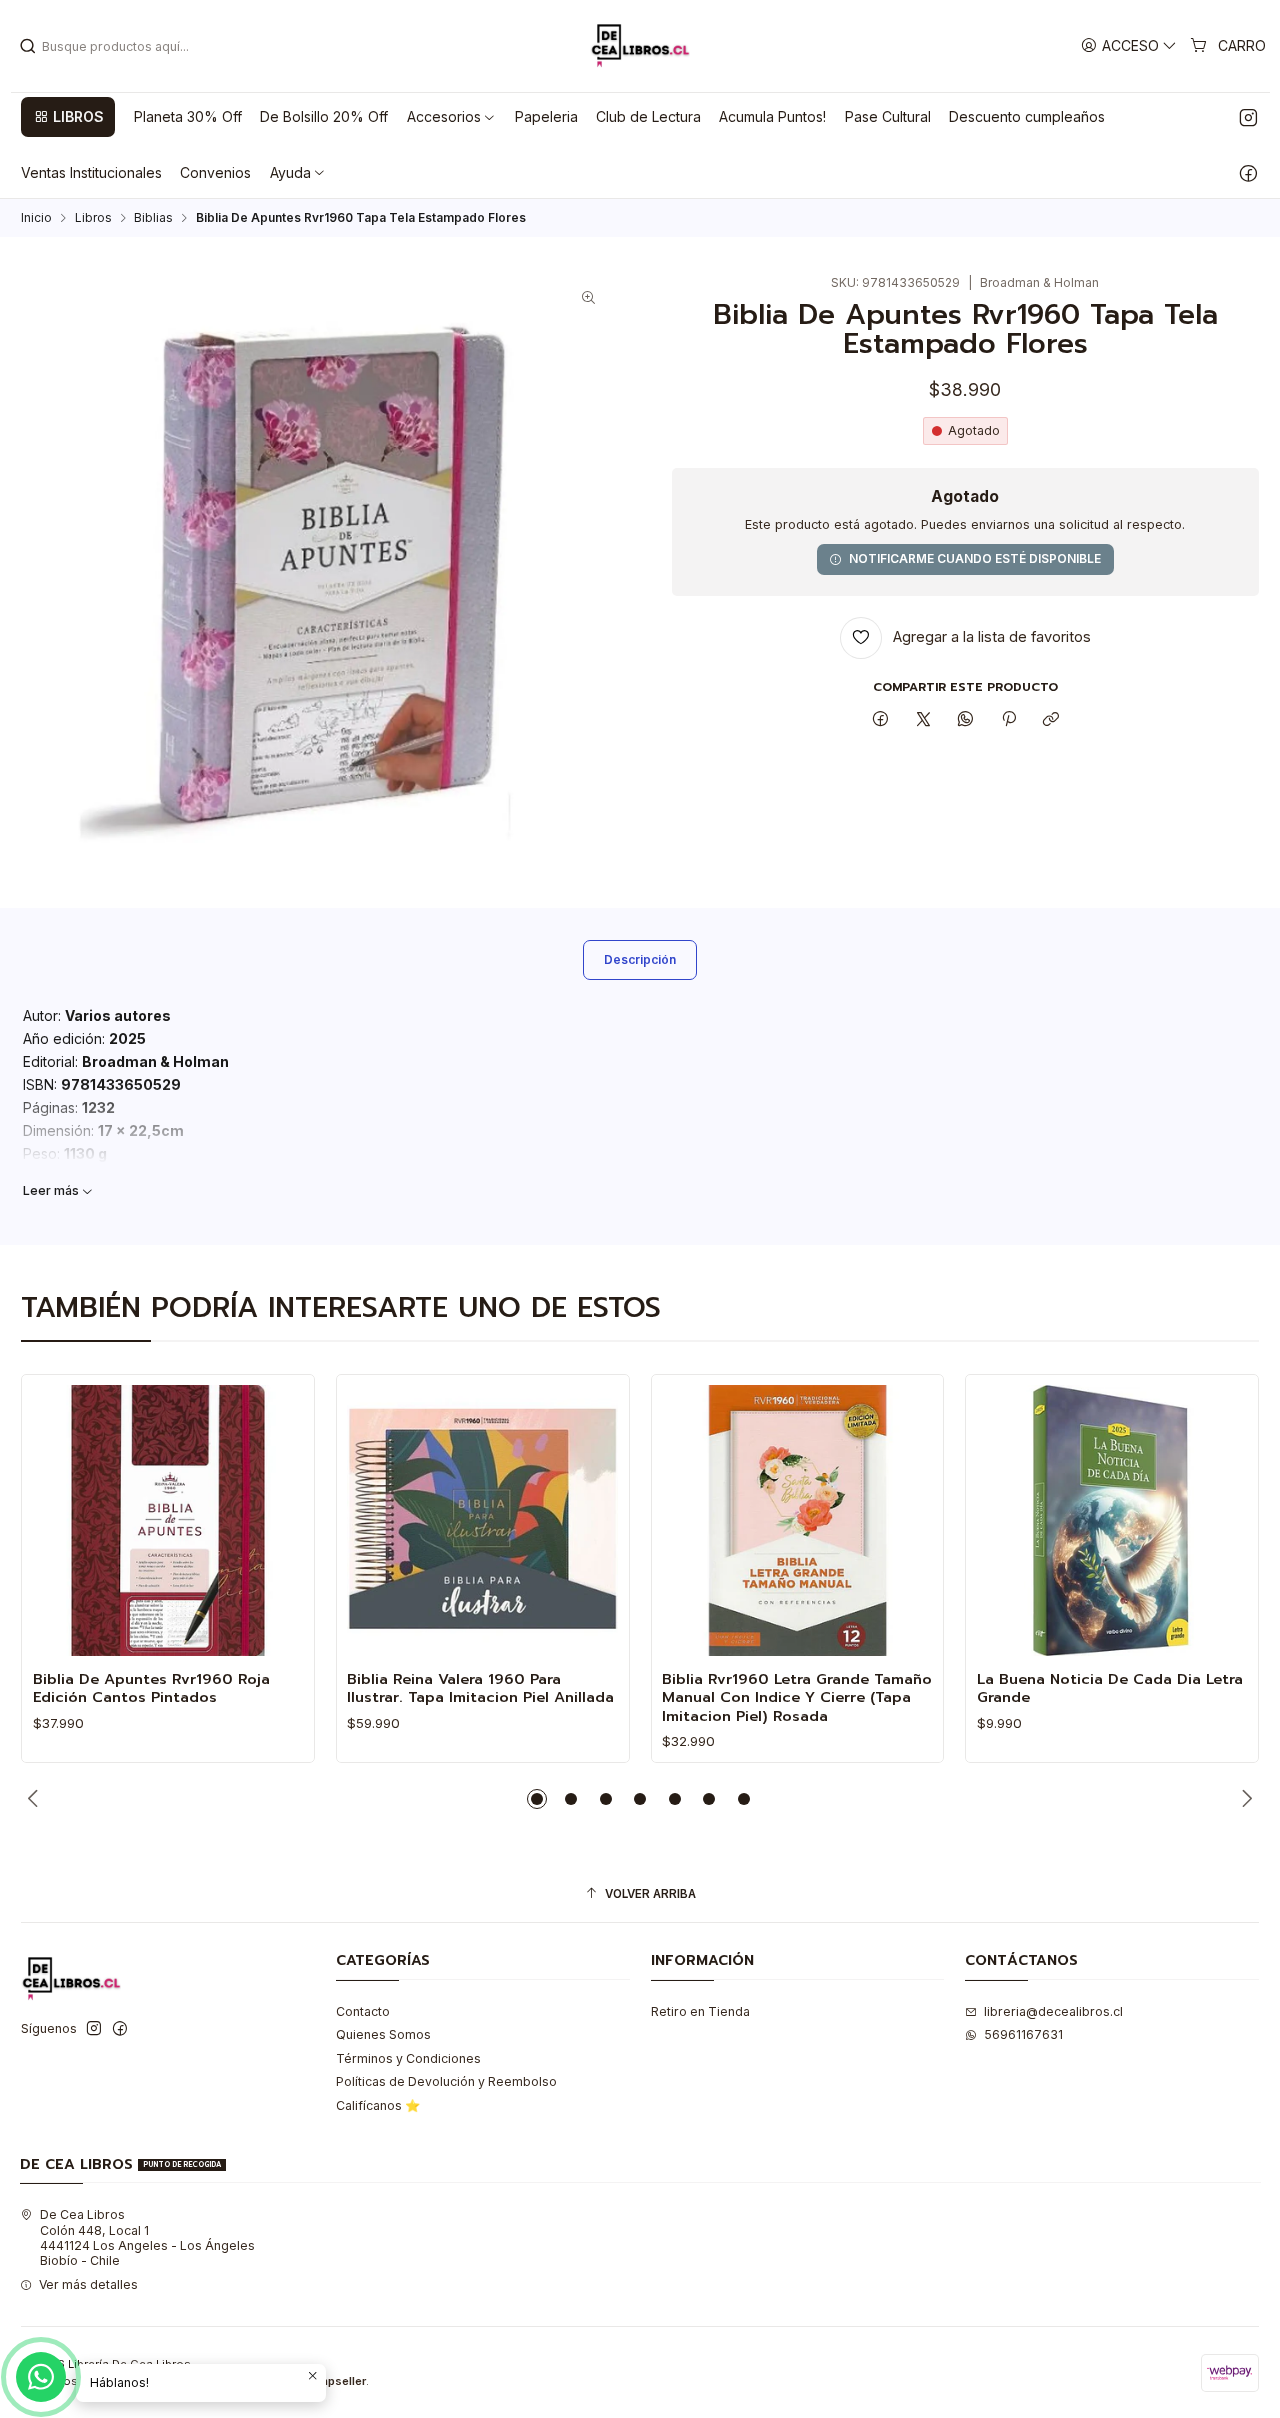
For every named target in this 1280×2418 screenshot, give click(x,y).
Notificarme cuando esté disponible (975, 558)
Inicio (36, 218)
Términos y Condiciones (408, 2058)
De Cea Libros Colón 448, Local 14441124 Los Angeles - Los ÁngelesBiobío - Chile (147, 2237)
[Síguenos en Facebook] (1248, 173)
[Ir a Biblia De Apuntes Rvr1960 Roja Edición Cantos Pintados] (168, 1520)
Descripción (640, 959)
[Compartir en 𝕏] (923, 720)
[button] (68, 117)
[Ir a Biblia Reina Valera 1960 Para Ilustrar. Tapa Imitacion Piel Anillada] (482, 1520)
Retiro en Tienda (700, 2011)
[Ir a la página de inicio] (640, 46)
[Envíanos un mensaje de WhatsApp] (41, 2377)
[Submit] (28, 46)
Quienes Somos (383, 2034)
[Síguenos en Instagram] (1248, 117)
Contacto (363, 2011)
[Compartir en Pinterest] (1009, 720)
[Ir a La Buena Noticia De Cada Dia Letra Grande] (1112, 1520)
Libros (93, 218)
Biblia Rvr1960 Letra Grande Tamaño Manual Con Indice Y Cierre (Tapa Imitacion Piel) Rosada (797, 1697)
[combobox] (121, 46)
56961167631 (1023, 2034)
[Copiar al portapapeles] (1050, 720)
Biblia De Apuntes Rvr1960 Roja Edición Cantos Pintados (151, 1688)
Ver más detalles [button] (88, 2284)
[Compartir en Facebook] (881, 720)
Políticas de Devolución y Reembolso (446, 2081)
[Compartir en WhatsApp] (966, 720)
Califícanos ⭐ (378, 2105)
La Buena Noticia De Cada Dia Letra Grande (1110, 1688)
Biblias (153, 218)
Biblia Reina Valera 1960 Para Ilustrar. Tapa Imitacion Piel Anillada (480, 1688)
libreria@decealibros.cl (1053, 2011)
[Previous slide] (36, 1799)
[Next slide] (1244, 1799)
